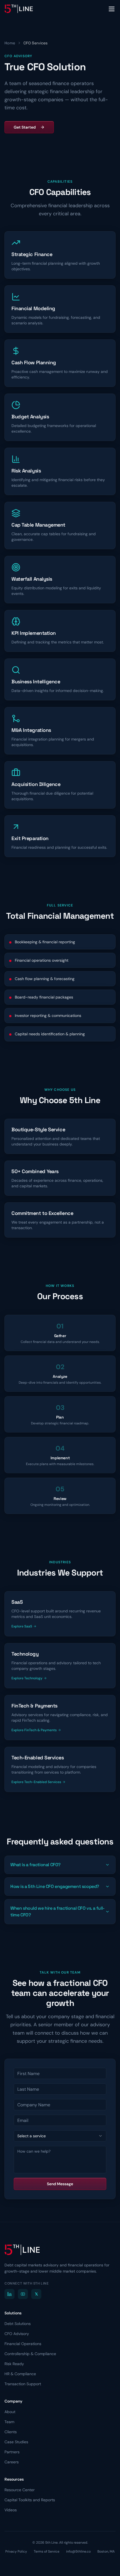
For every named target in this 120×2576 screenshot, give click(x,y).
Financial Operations (23, 2344)
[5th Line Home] (19, 9)
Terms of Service (47, 2551)
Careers (12, 2462)
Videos (11, 2510)
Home (10, 43)
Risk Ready (14, 2364)
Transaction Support (23, 2384)
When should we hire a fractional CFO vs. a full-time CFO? (57, 1912)
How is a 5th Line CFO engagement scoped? (55, 1886)
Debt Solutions (18, 2324)
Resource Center (20, 2490)
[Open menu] (112, 9)
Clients (11, 2432)
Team (9, 2422)
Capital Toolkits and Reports (30, 2500)
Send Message (60, 2184)
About (10, 2412)
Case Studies (16, 2442)
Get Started (25, 127)
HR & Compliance (20, 2374)
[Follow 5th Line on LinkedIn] (9, 2294)
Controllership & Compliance (30, 2354)
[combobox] (60, 2136)
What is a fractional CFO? (35, 1865)
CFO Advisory (17, 2334)
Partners (12, 2452)
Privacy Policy (16, 2551)
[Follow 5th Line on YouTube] (23, 2294)
